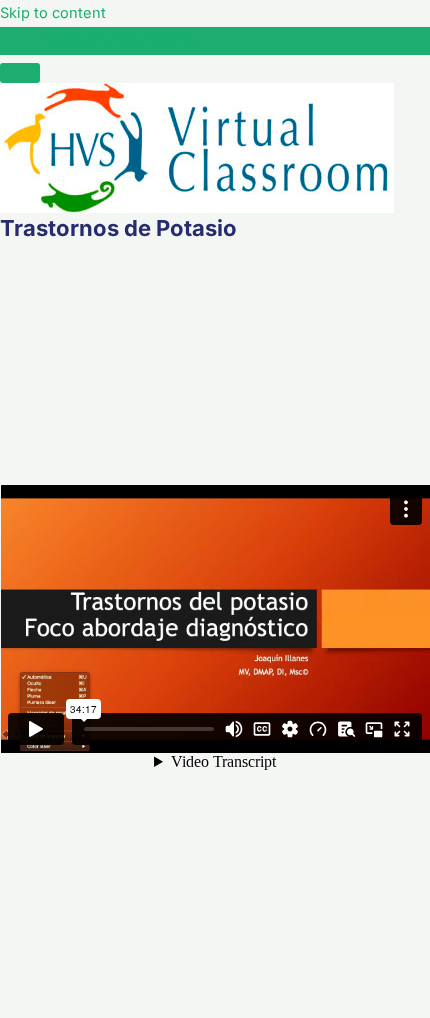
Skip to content (53, 13)
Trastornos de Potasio (120, 40)
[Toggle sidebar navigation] (20, 45)
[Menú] (20, 73)
